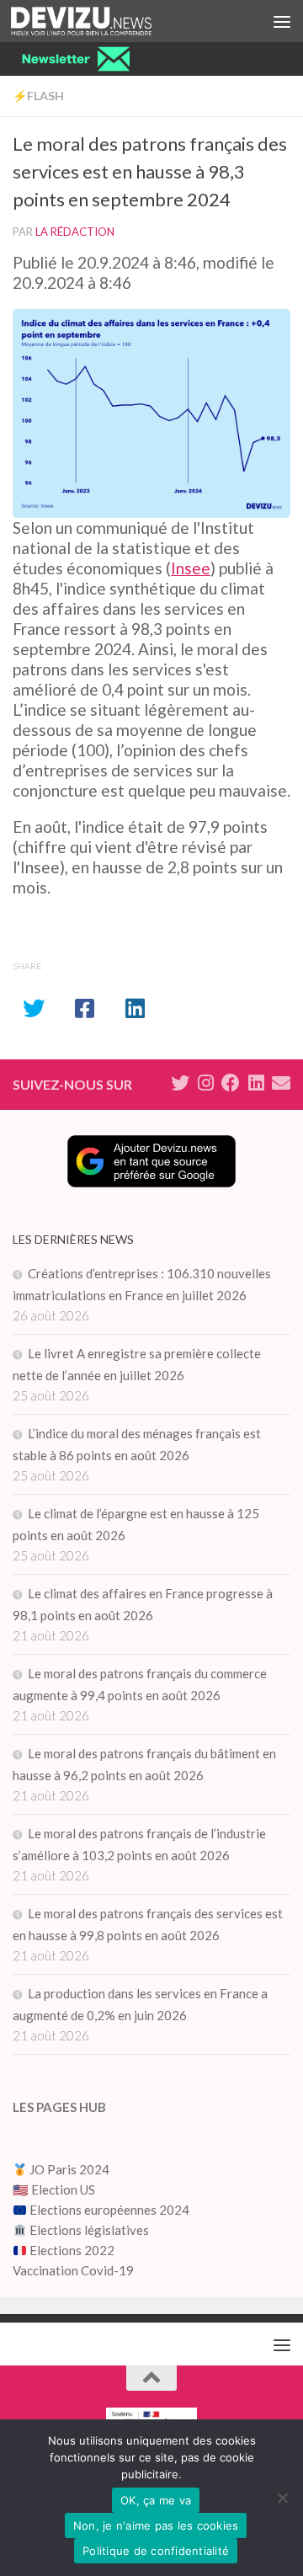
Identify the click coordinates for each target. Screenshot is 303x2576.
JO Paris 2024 (68, 2169)
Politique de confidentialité (156, 2551)
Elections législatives (89, 2230)
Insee (191, 568)
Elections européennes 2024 (108, 2210)
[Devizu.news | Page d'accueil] (105, 21)
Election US (63, 2189)
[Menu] (282, 21)
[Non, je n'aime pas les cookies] (282, 2498)
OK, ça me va (156, 2500)
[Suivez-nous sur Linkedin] (256, 1083)
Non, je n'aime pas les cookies (156, 2525)
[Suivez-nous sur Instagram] (205, 1083)
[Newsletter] (281, 1083)
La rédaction (75, 232)
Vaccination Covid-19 (73, 2270)
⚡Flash (38, 96)
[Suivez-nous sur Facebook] (231, 1083)
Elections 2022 (72, 2250)
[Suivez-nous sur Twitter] (180, 1083)
